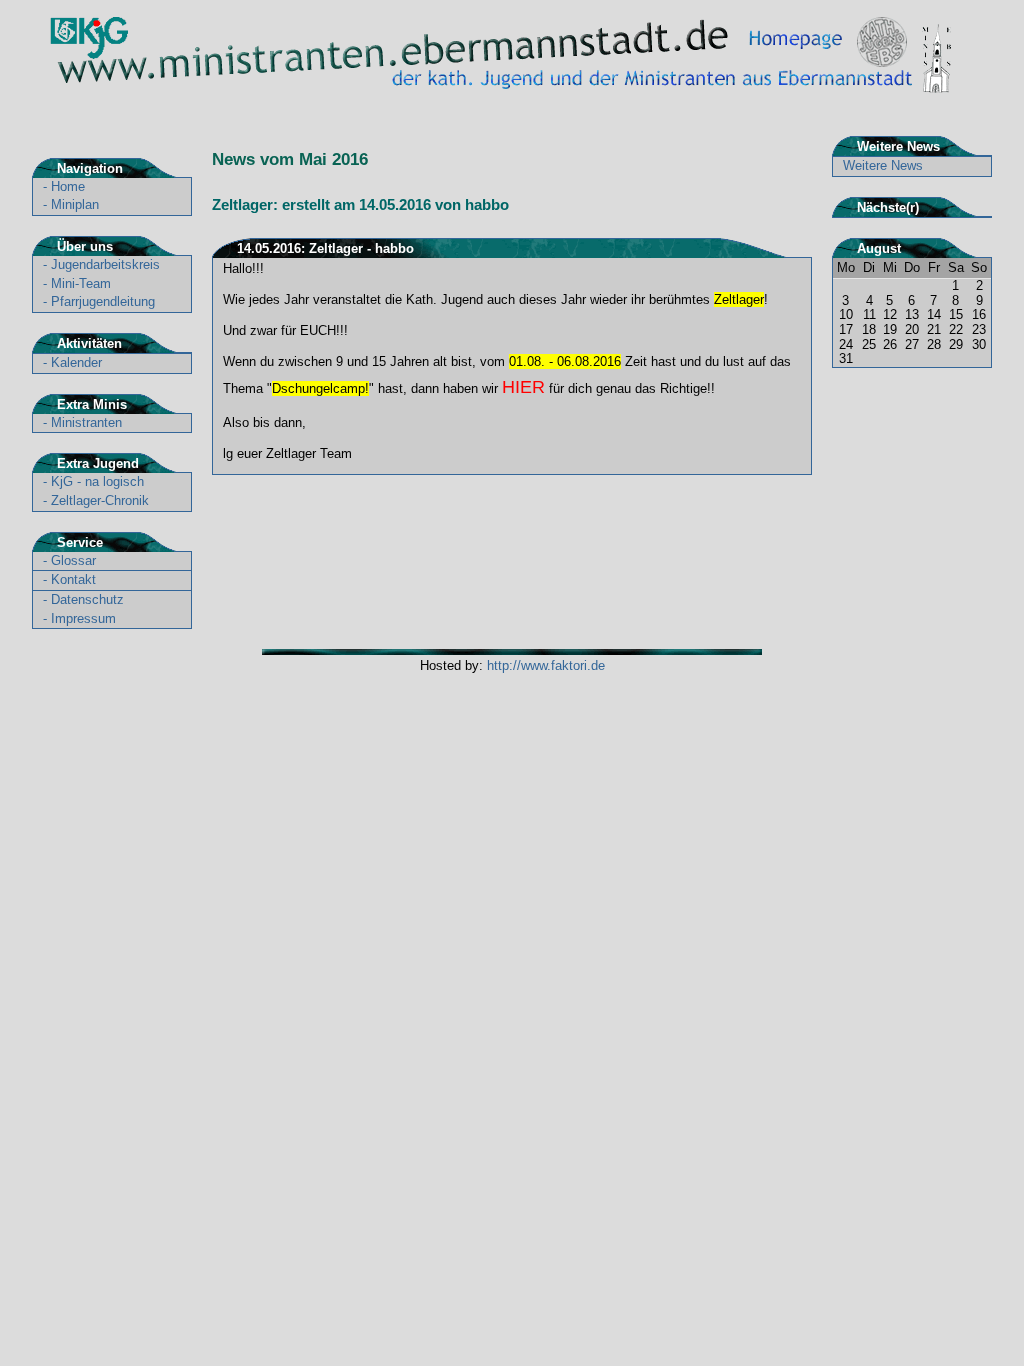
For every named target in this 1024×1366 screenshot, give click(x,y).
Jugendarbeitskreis (105, 264)
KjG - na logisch (97, 481)
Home (68, 186)
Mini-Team (81, 283)
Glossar (73, 560)
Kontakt (73, 579)
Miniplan (75, 204)
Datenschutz (87, 599)
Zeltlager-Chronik (100, 500)
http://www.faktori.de (546, 665)
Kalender (76, 362)
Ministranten (86, 422)
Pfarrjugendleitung (103, 301)
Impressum (83, 618)
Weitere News (883, 165)
